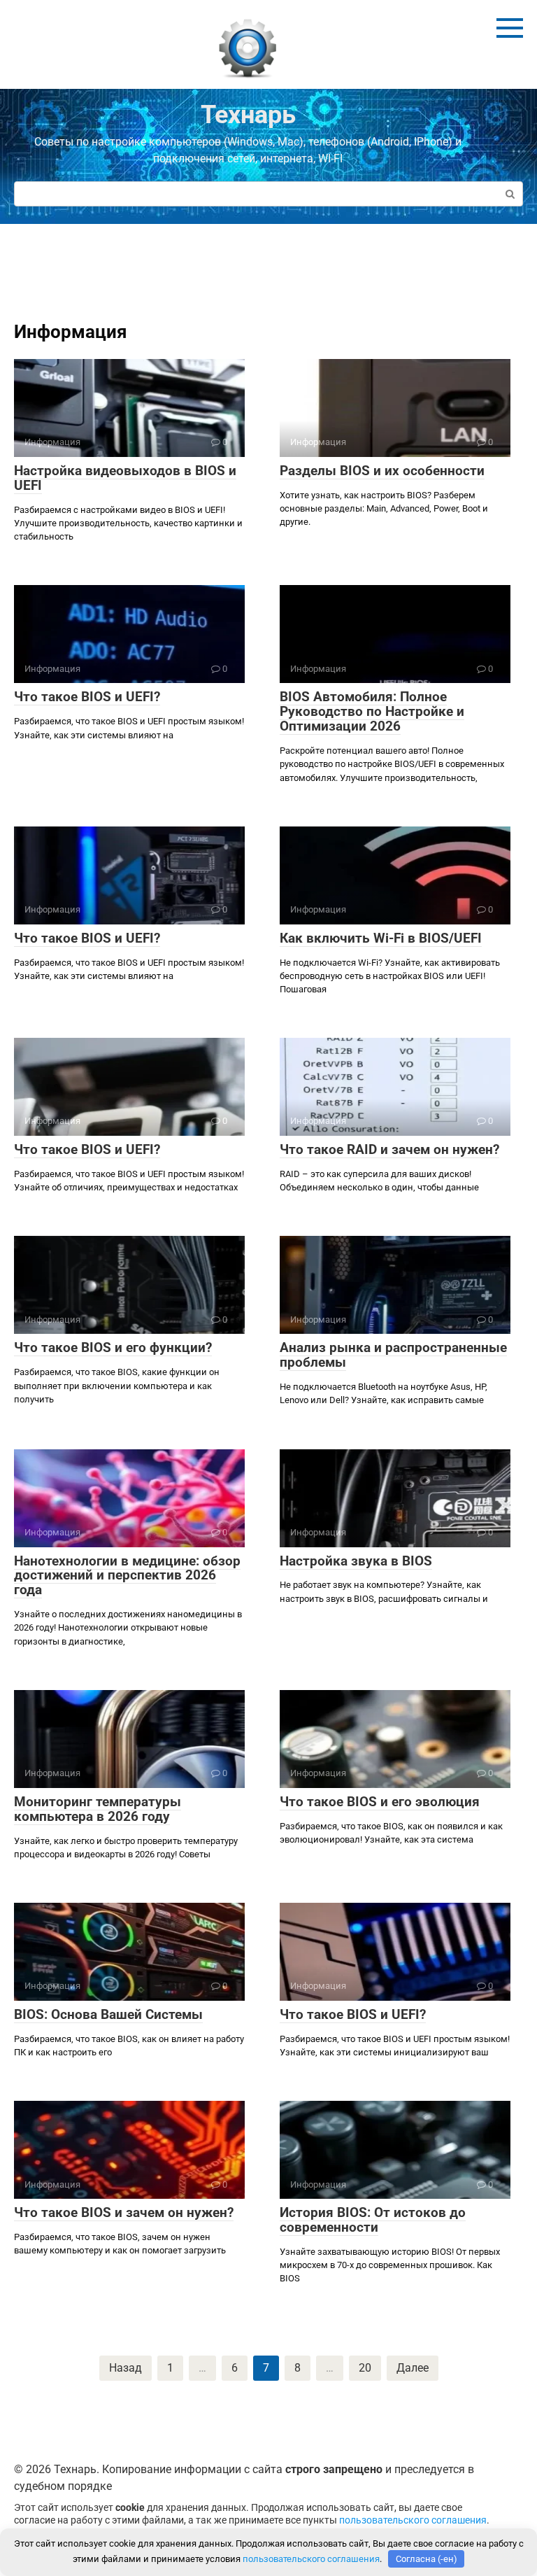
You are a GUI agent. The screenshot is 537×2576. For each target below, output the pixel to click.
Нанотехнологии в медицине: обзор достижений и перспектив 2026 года (127, 1576)
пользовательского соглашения (413, 2520)
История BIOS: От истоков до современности (373, 2220)
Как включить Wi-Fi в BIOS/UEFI (381, 938)
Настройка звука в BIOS (356, 1561)
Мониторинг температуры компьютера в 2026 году (98, 1809)
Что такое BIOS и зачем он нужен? (124, 2212)
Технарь (248, 115)
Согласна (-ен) (427, 2559)
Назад (126, 2368)
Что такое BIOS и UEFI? (87, 697)
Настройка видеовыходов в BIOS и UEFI (125, 478)
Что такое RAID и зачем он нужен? (389, 1149)
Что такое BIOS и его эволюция (380, 1802)
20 (365, 2368)
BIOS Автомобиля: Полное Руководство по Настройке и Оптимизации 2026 (372, 711)
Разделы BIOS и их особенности (382, 471)
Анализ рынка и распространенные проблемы (393, 1355)
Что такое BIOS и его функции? (113, 1347)
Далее (413, 2368)
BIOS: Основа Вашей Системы (108, 2014)
